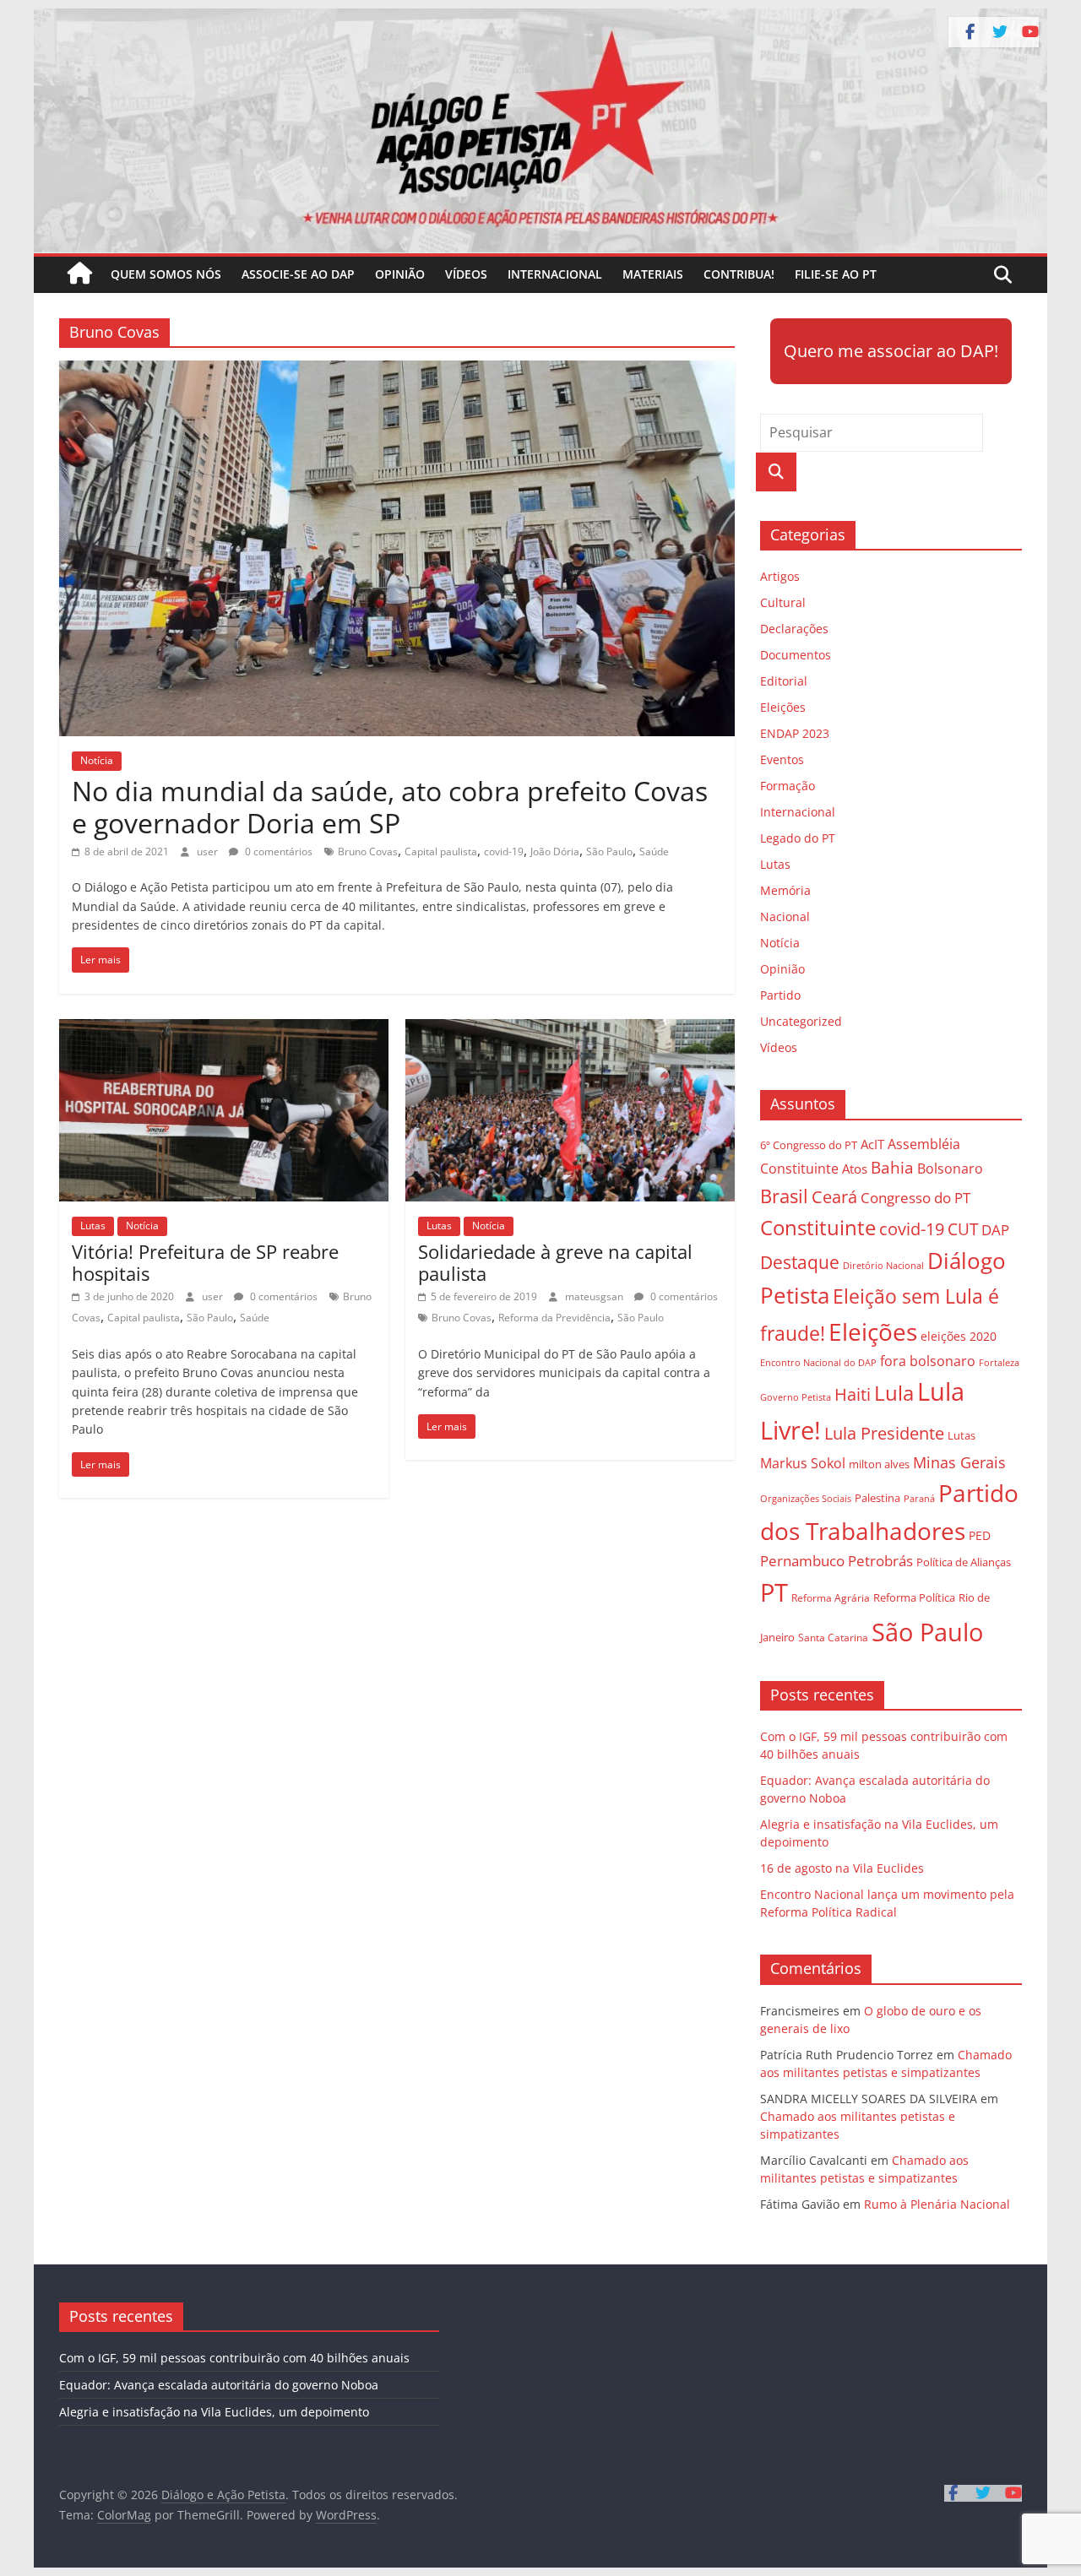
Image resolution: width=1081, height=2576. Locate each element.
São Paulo (609, 851)
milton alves (879, 1464)
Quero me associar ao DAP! (891, 351)
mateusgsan (595, 1296)
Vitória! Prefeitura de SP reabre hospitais (205, 1262)
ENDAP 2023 (795, 733)
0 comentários (277, 851)
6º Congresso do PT (809, 1145)
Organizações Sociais (806, 1498)
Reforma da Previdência (554, 1318)
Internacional (555, 274)
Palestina (877, 1498)
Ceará (834, 1197)
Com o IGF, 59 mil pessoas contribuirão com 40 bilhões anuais (234, 2358)
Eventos (782, 759)
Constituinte (818, 1227)
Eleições (783, 707)
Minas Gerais (959, 1462)
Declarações (794, 629)
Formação (788, 786)
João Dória (555, 851)
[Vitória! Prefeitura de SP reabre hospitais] (224, 1029)
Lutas (93, 1226)
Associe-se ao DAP (298, 274)
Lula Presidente (884, 1433)
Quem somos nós (166, 274)
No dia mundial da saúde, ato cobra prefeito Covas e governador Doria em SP (390, 807)
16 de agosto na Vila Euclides (842, 1868)
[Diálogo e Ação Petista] (540, 19)
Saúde (654, 851)
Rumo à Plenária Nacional (937, 2204)
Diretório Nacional (883, 1266)
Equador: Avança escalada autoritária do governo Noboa (219, 2385)
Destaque (800, 1262)
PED (980, 1535)
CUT (963, 1229)
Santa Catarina (833, 1638)
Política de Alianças (964, 1562)
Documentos (796, 655)
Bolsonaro (950, 1169)
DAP (995, 1230)
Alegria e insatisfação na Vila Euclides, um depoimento (214, 2412)
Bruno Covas (368, 851)
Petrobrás (880, 1561)
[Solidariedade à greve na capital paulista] (570, 1029)
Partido (780, 995)
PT (774, 1592)
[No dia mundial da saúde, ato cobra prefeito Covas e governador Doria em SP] (397, 371)
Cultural (783, 602)
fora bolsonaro (928, 1361)
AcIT (872, 1144)
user (209, 851)
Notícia (97, 760)
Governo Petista (796, 1397)
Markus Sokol (803, 1463)
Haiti (853, 1394)
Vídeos (466, 274)
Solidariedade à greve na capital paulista (555, 1262)
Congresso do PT (915, 1198)
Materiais (653, 274)
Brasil (784, 1196)
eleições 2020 (959, 1336)
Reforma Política (914, 1598)
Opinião (400, 274)
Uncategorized (801, 1021)
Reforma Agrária (831, 1597)
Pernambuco (802, 1561)
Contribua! (739, 274)
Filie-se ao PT (836, 274)
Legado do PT (798, 838)
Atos (855, 1169)
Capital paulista (441, 851)
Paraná (919, 1498)
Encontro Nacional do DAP (818, 1363)
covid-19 (504, 851)
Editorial (784, 681)
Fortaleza (999, 1363)
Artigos (780, 576)
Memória (785, 890)
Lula (894, 1393)
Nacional (785, 917)
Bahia (892, 1167)
